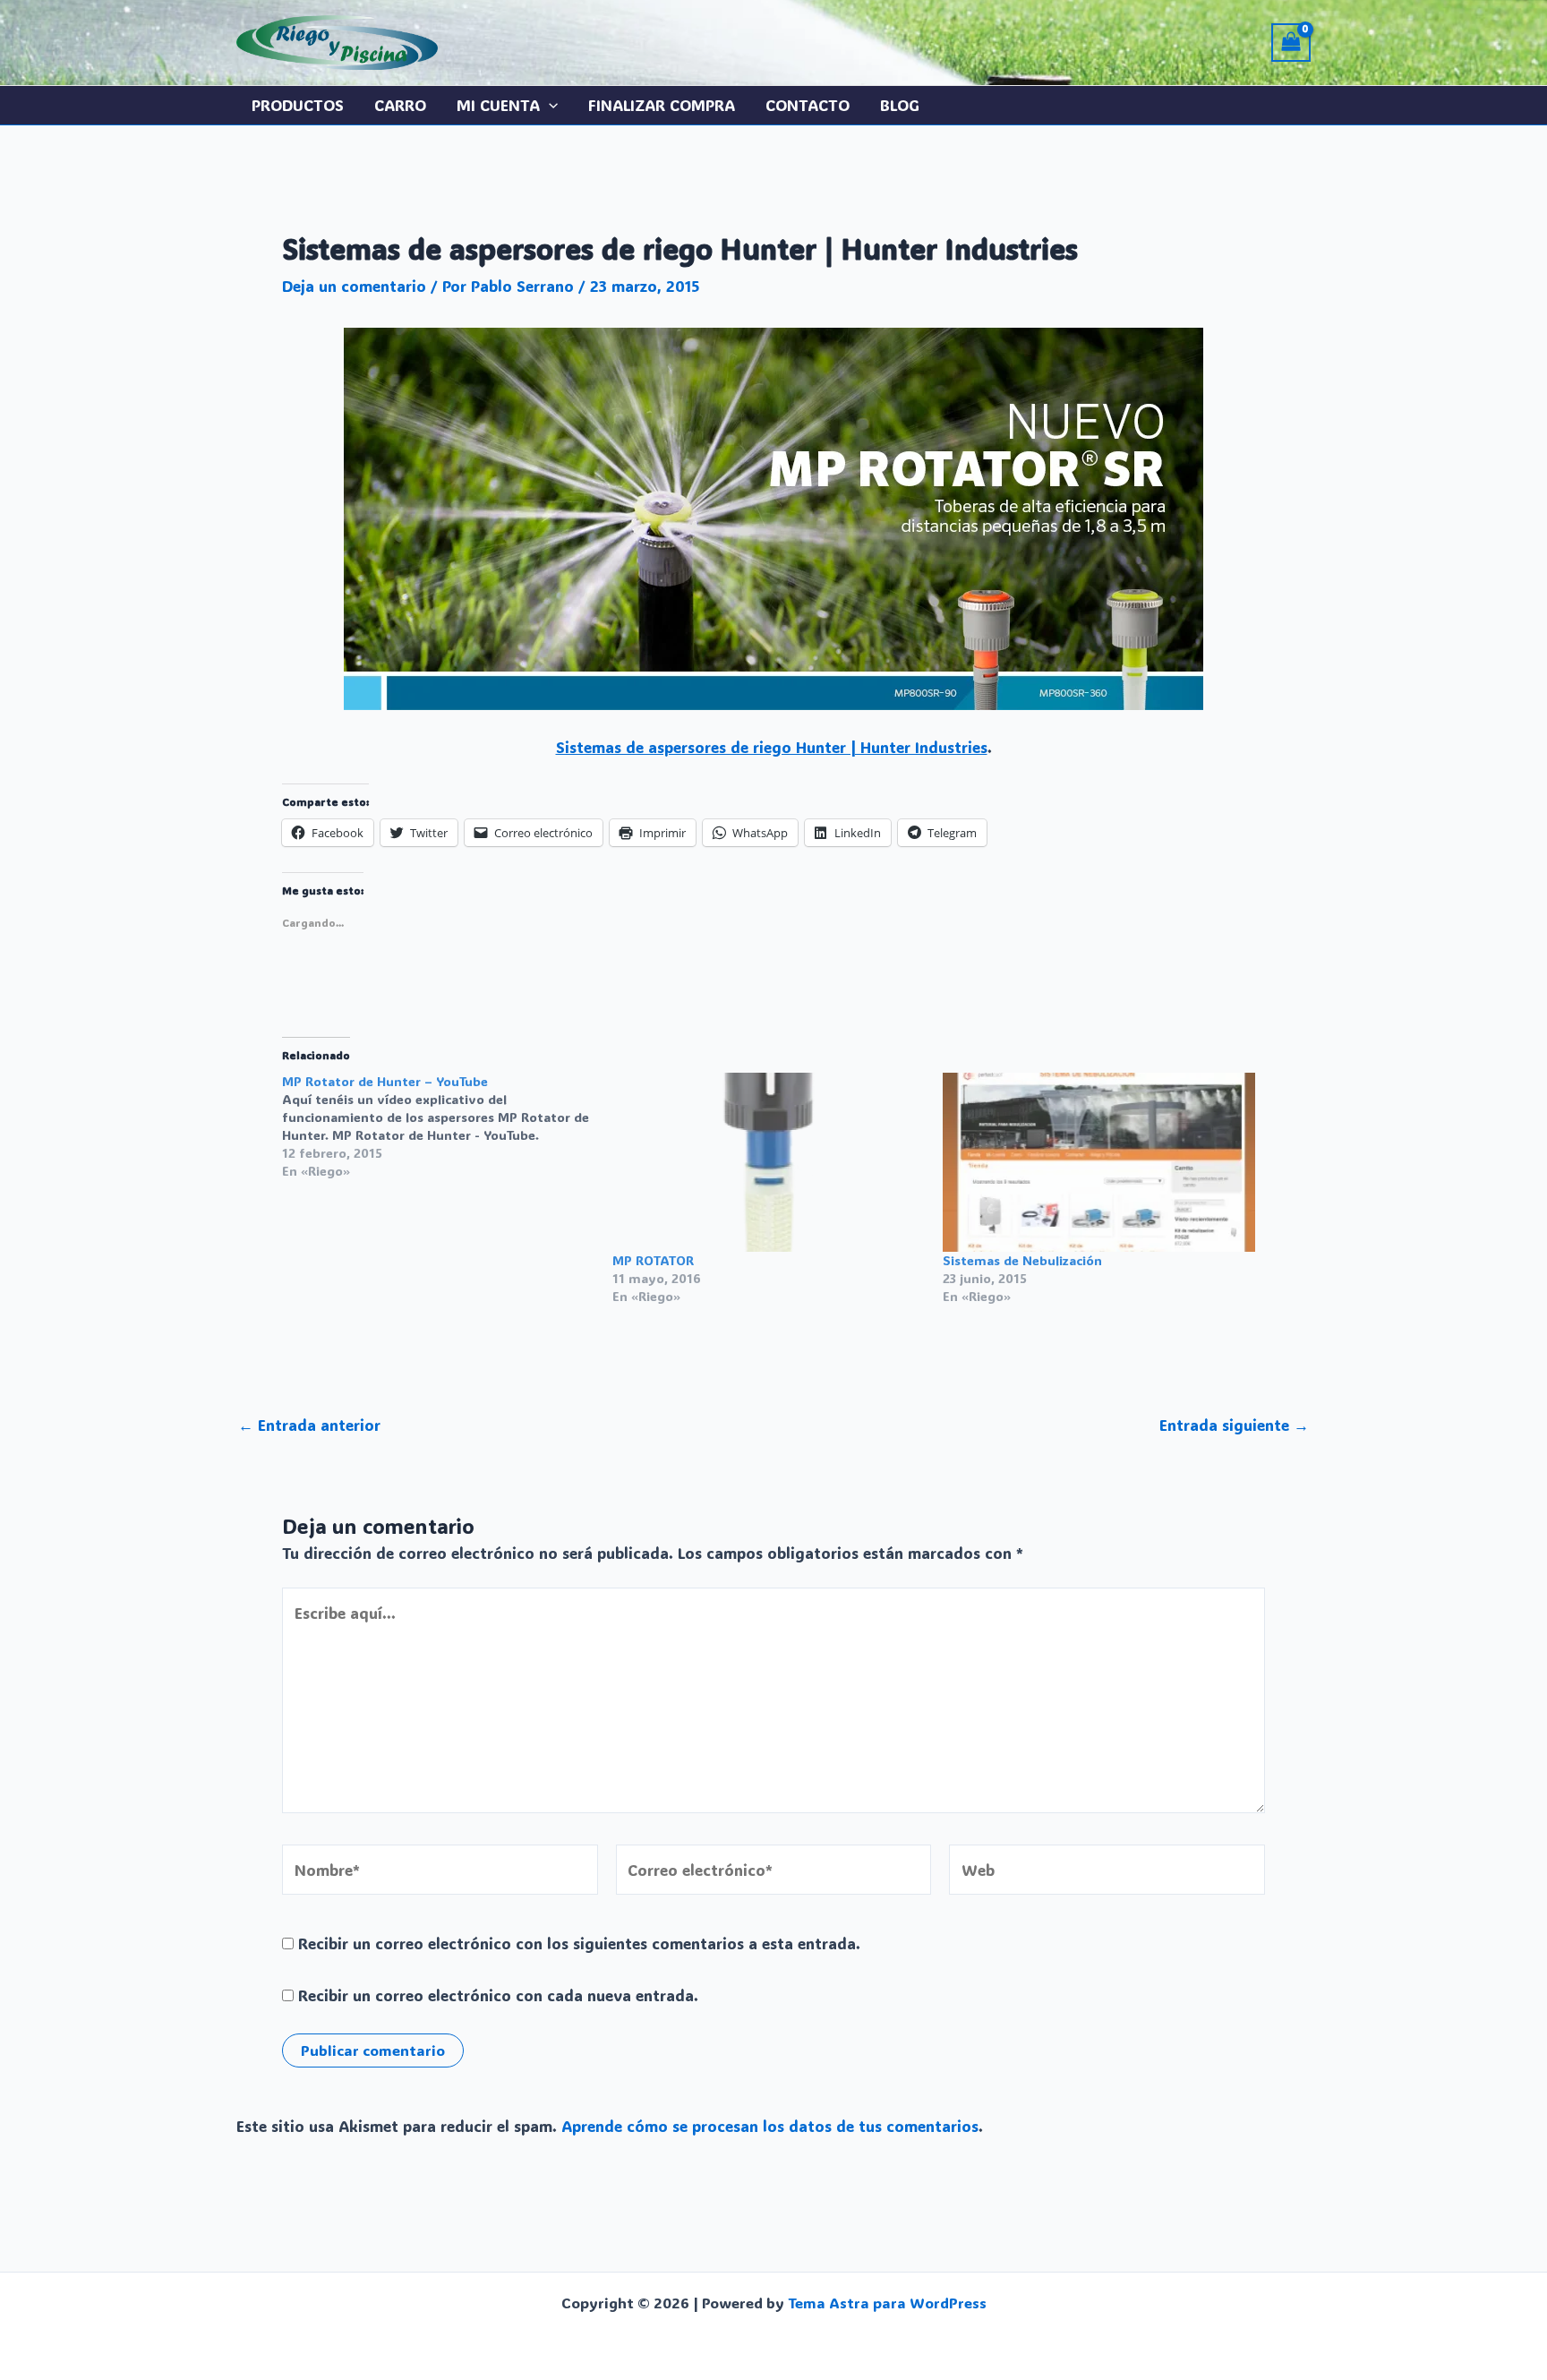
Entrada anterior (309, 1425)
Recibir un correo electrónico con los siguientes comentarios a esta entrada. (579, 1943)
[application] (549, 105)
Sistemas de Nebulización (1022, 1260)
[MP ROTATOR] (769, 1162)
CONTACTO (808, 105)
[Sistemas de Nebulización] (1099, 1162)
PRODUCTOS (298, 105)
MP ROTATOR (653, 1260)
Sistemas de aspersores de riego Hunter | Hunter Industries (772, 747)
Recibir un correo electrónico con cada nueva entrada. (498, 1995)
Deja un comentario (354, 286)
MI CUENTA (498, 105)
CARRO (400, 105)
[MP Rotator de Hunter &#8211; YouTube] (447, 1126)
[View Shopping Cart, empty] (1291, 43)
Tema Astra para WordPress (887, 2303)
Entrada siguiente (1234, 1425)
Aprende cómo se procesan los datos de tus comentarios (770, 2126)
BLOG (900, 105)
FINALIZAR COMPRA (662, 105)
